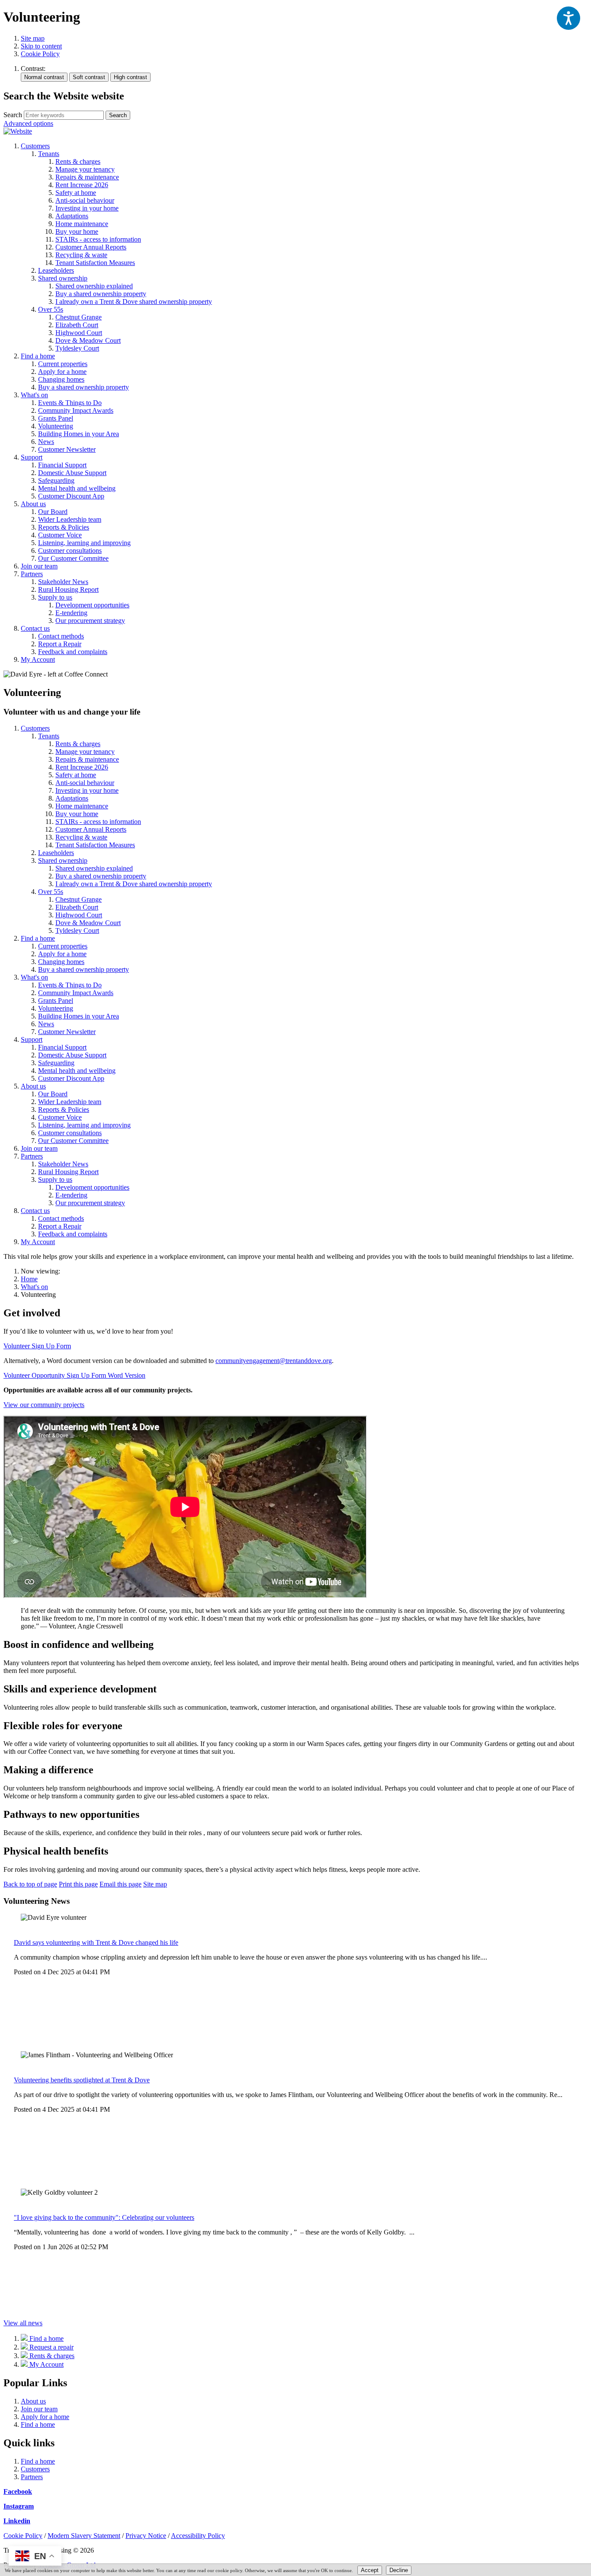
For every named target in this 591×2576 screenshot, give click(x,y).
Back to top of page (30, 1884)
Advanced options (28, 123)
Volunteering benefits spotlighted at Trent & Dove (82, 2080)
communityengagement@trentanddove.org (274, 1361)
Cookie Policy (40, 54)
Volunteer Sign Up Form (37, 1346)
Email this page (120, 1884)
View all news (23, 2323)
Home (29, 1279)
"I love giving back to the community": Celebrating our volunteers (104, 2217)
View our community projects (44, 1405)
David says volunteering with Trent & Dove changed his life (96, 1942)
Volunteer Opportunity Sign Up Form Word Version (74, 1375)
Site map (33, 38)
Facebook (18, 2491)
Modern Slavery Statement (84, 2536)
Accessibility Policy (198, 2536)
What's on (34, 1287)
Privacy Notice (146, 2536)
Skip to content (41, 46)
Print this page (78, 1884)
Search (13, 115)
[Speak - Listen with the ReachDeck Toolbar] (569, 18)
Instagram (19, 2506)
